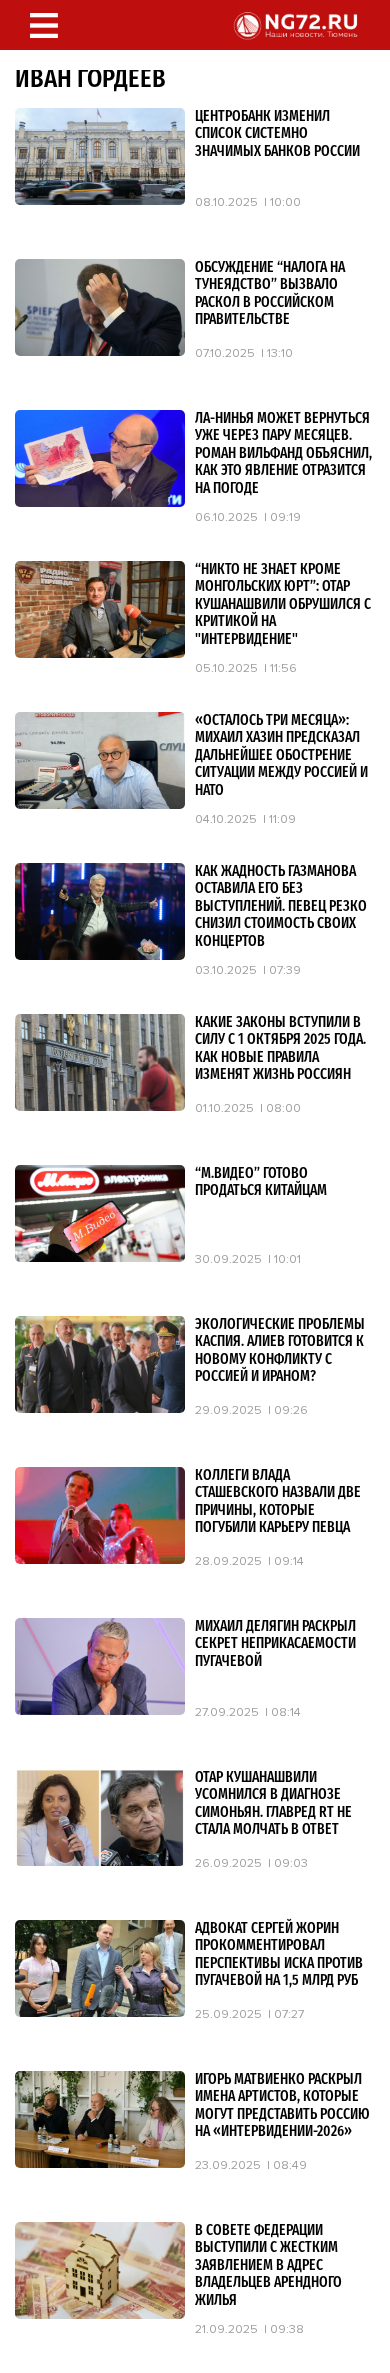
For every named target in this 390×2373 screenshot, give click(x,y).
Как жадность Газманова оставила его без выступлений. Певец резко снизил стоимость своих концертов (281, 906)
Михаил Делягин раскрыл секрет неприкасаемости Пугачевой (275, 1644)
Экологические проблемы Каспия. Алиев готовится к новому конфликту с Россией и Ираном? (280, 1351)
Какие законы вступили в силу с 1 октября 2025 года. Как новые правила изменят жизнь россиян (280, 1049)
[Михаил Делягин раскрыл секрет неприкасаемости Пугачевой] (100, 1710)
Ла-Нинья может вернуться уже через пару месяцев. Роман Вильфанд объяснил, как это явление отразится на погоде (283, 453)
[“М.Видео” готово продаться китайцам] (100, 1257)
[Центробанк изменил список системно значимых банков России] (100, 200)
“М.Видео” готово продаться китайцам (261, 1182)
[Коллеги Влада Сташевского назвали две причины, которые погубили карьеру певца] (100, 1559)
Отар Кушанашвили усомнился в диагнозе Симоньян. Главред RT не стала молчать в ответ (273, 1804)
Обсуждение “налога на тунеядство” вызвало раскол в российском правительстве (270, 294)
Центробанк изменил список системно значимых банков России (277, 134)
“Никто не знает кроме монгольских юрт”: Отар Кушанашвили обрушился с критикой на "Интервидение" (283, 604)
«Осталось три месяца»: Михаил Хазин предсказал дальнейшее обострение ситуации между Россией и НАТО (281, 755)
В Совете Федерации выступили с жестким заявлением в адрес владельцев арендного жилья (268, 2265)
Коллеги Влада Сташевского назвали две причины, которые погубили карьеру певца (278, 1502)
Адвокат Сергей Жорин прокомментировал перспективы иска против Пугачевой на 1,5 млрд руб (279, 1955)
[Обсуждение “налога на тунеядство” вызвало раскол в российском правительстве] (100, 351)
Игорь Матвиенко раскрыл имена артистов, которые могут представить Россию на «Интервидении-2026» (282, 2106)
